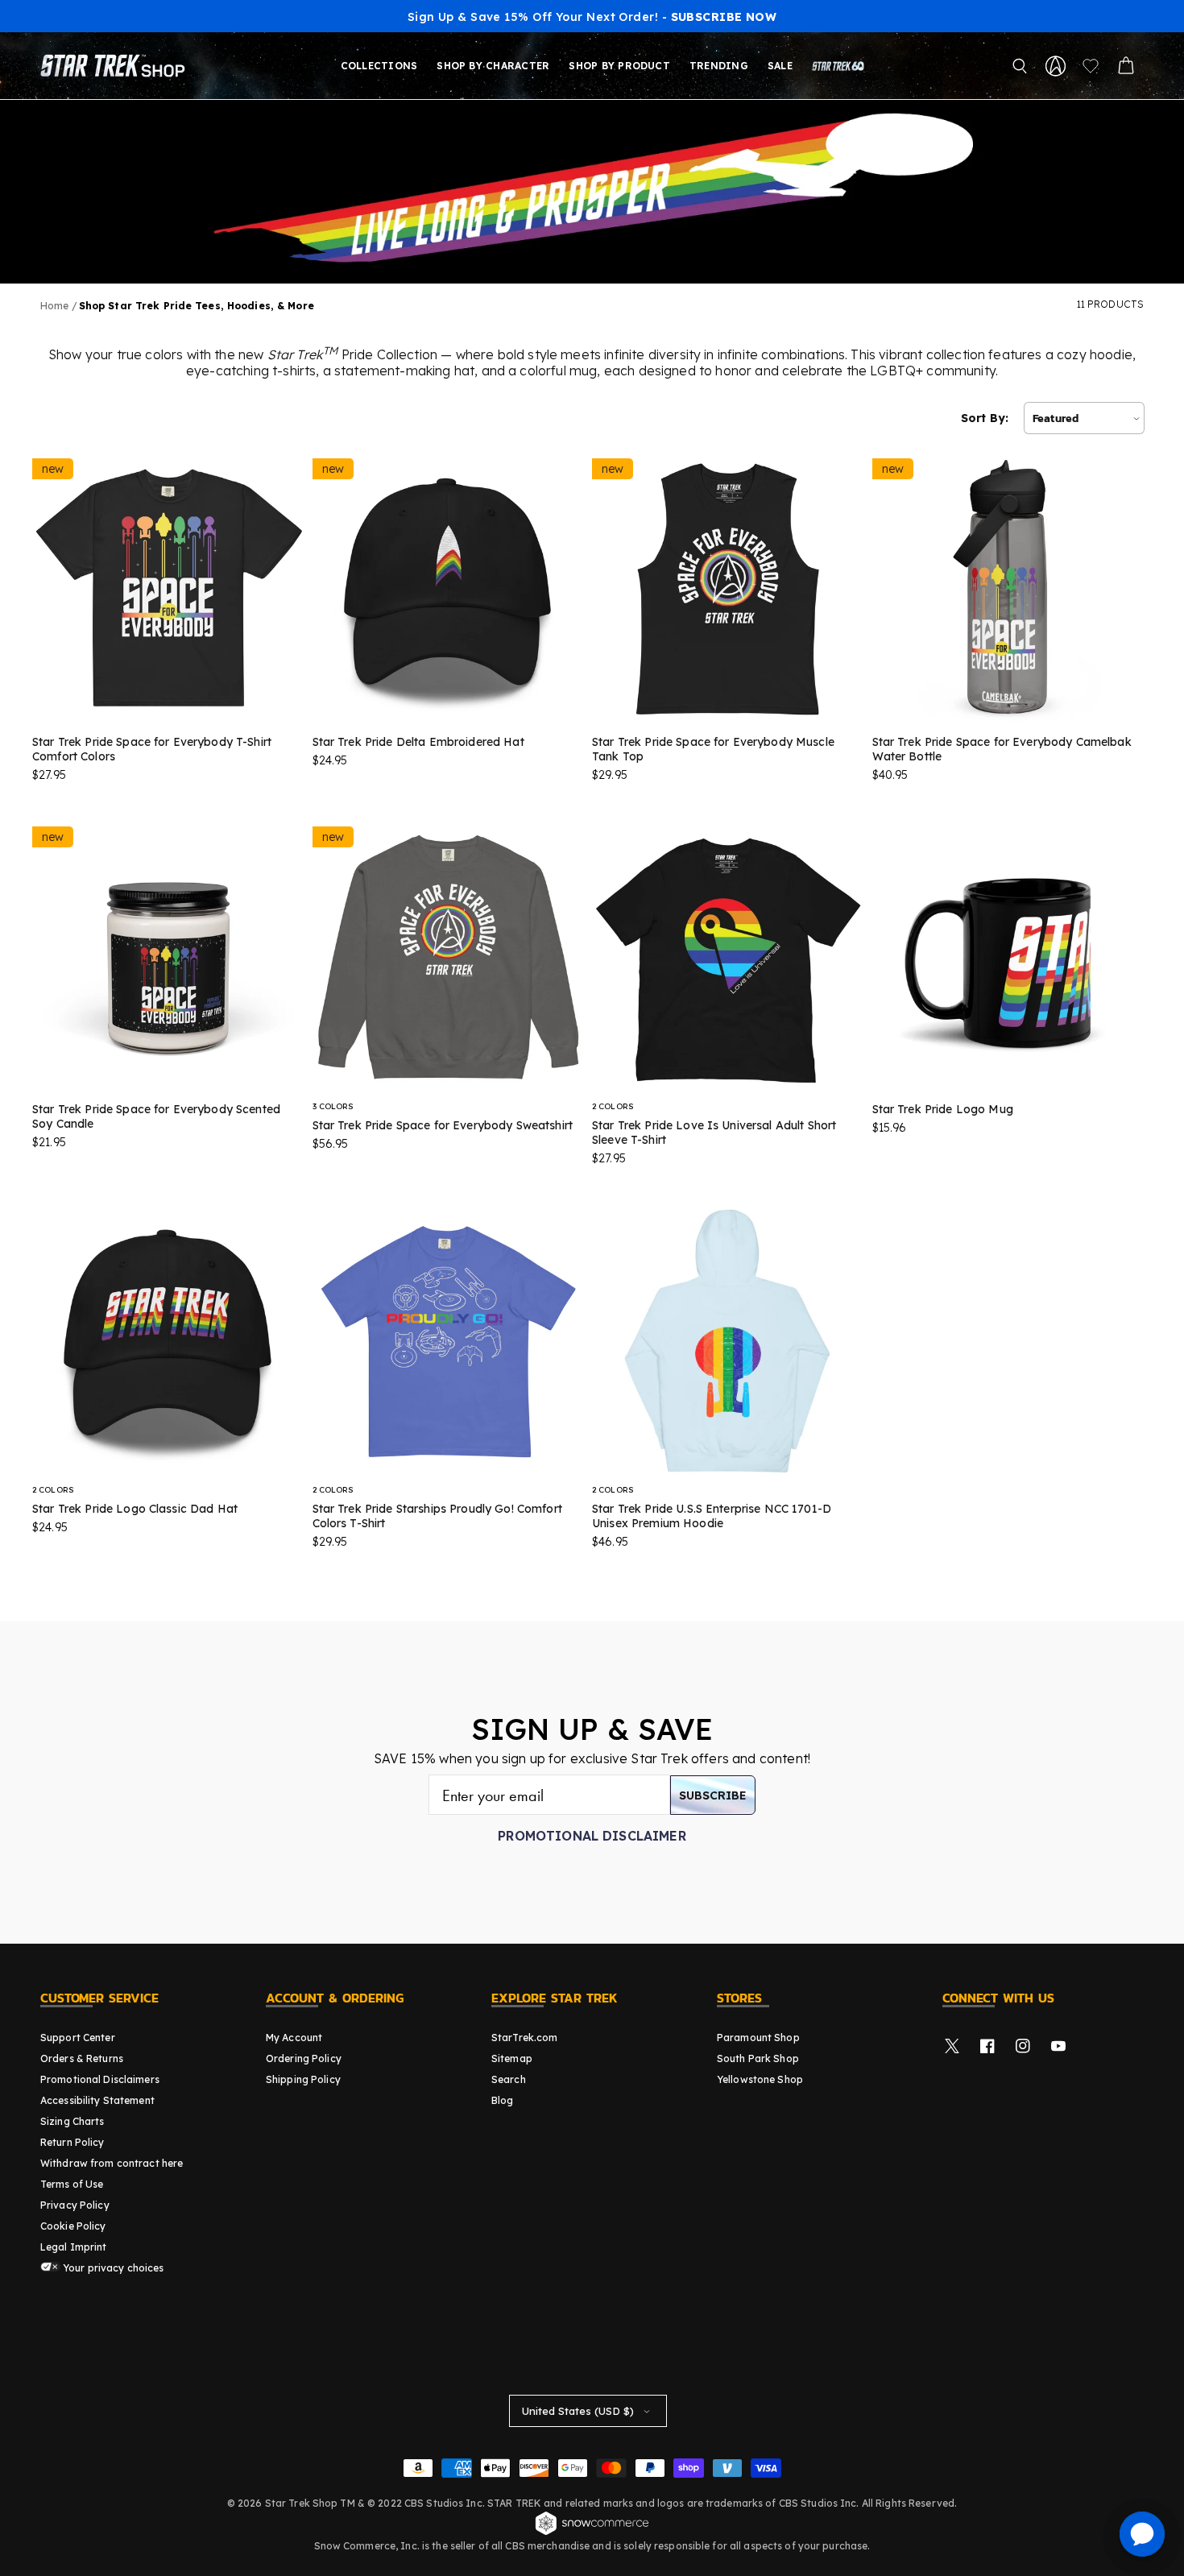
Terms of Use (72, 2184)
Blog (502, 2100)
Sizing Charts (72, 2121)
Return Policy (72, 2142)
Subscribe (713, 1795)
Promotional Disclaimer (592, 1836)
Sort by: (985, 418)
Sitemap (512, 2058)
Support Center (78, 2038)
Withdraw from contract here (112, 2163)
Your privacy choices (112, 2268)
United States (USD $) (578, 2411)
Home (54, 306)
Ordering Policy (304, 2058)
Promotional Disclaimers (100, 2079)
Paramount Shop (758, 2038)
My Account (294, 2038)
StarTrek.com (524, 2038)
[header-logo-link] (116, 66)
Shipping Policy (303, 2079)
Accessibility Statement (97, 2100)
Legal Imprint (74, 2247)
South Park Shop (758, 2058)
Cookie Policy (73, 2226)
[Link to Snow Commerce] (592, 2533)
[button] (1020, 66)
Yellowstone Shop (760, 2079)
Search (509, 2079)
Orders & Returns (82, 2058)
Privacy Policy (75, 2205)
